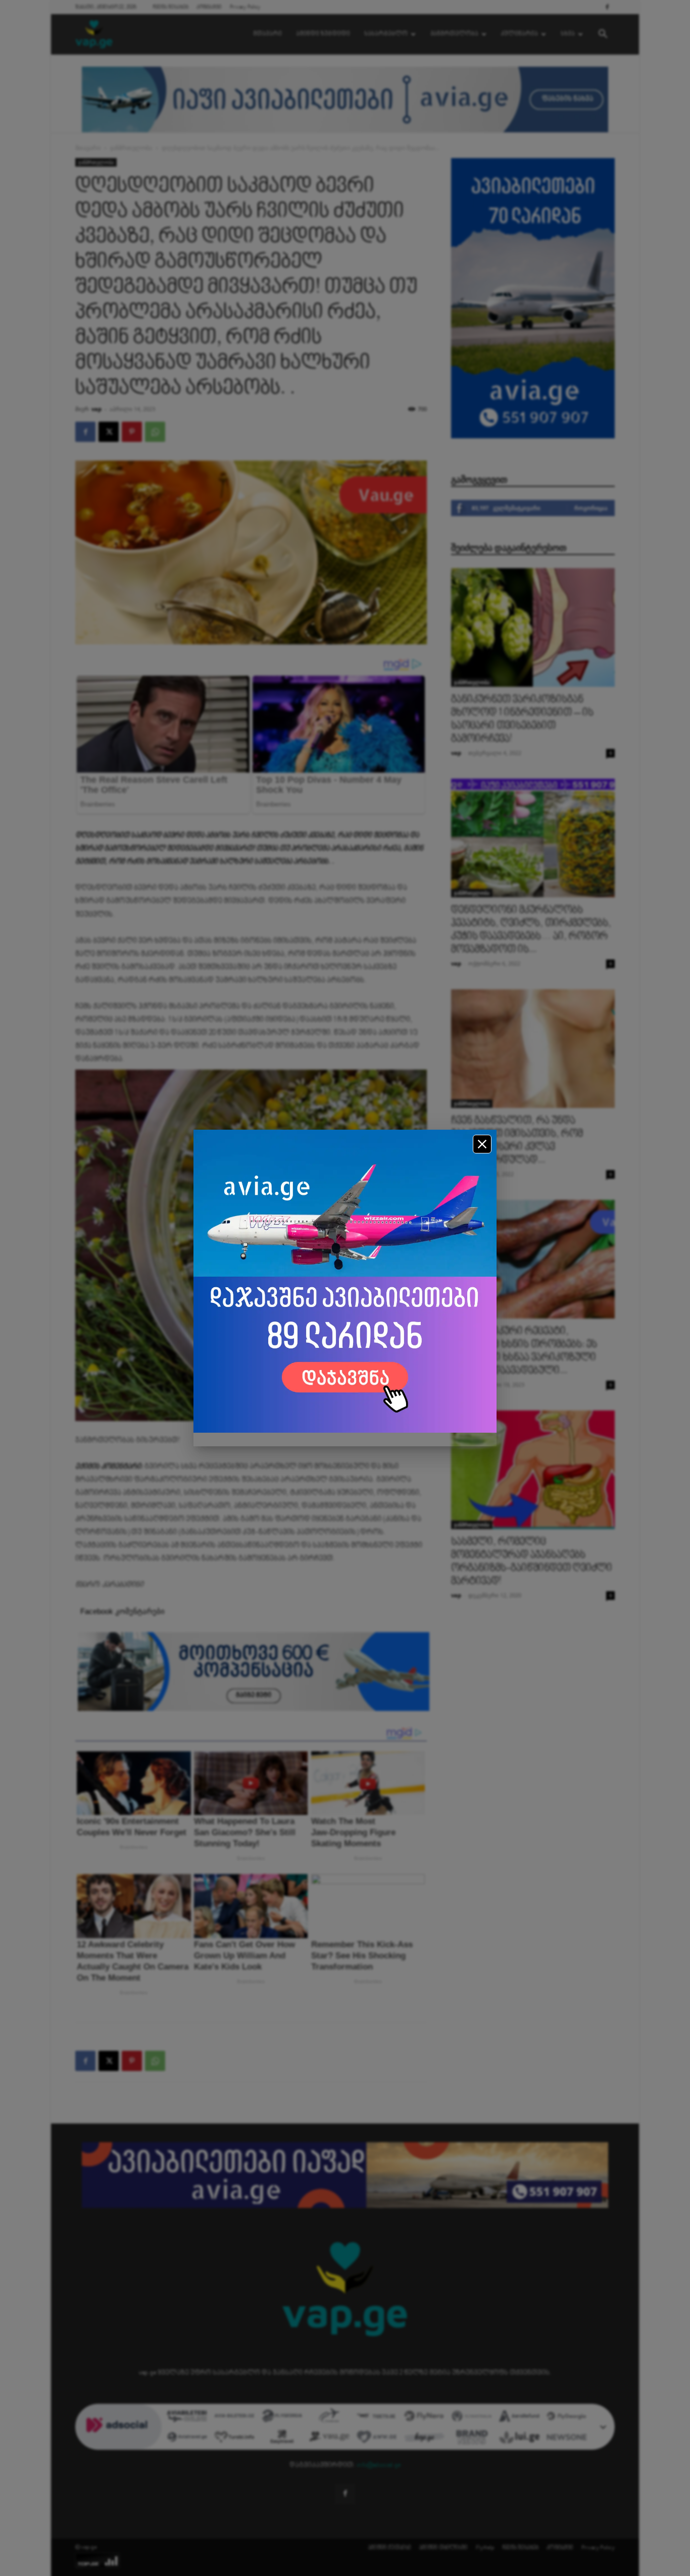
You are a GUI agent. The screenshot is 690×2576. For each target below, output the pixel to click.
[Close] (482, 1144)
